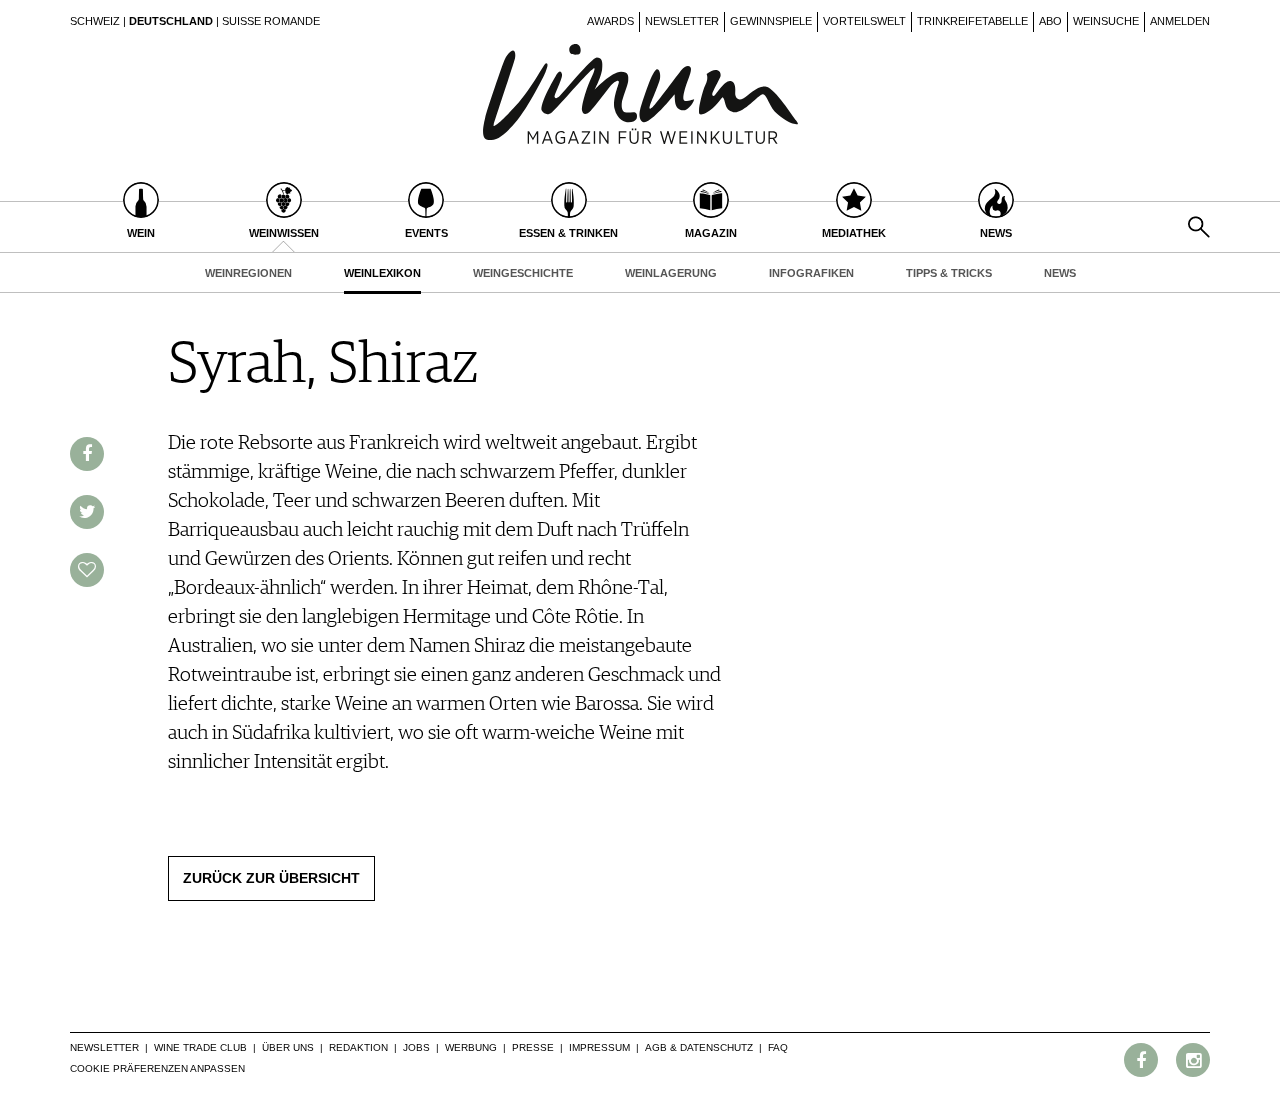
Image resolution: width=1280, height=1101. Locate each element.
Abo (1050, 21)
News (1060, 273)
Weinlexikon (382, 273)
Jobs (416, 1047)
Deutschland (171, 21)
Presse (533, 1047)
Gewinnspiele (771, 21)
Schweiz (95, 21)
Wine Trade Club (200, 1047)
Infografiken (811, 273)
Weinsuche (1106, 21)
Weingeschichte (523, 273)
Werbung (471, 1047)
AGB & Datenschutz (699, 1047)
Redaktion (358, 1047)
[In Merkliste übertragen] (87, 570)
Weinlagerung (671, 273)
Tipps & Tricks (949, 273)
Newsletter (682, 21)
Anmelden (1180, 21)
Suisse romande (271, 21)
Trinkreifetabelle (972, 21)
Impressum (599, 1047)
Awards (610, 21)
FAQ (778, 1047)
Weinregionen (248, 273)
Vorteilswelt (864, 21)
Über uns (288, 1047)
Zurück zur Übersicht (271, 878)
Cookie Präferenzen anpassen (157, 1068)
